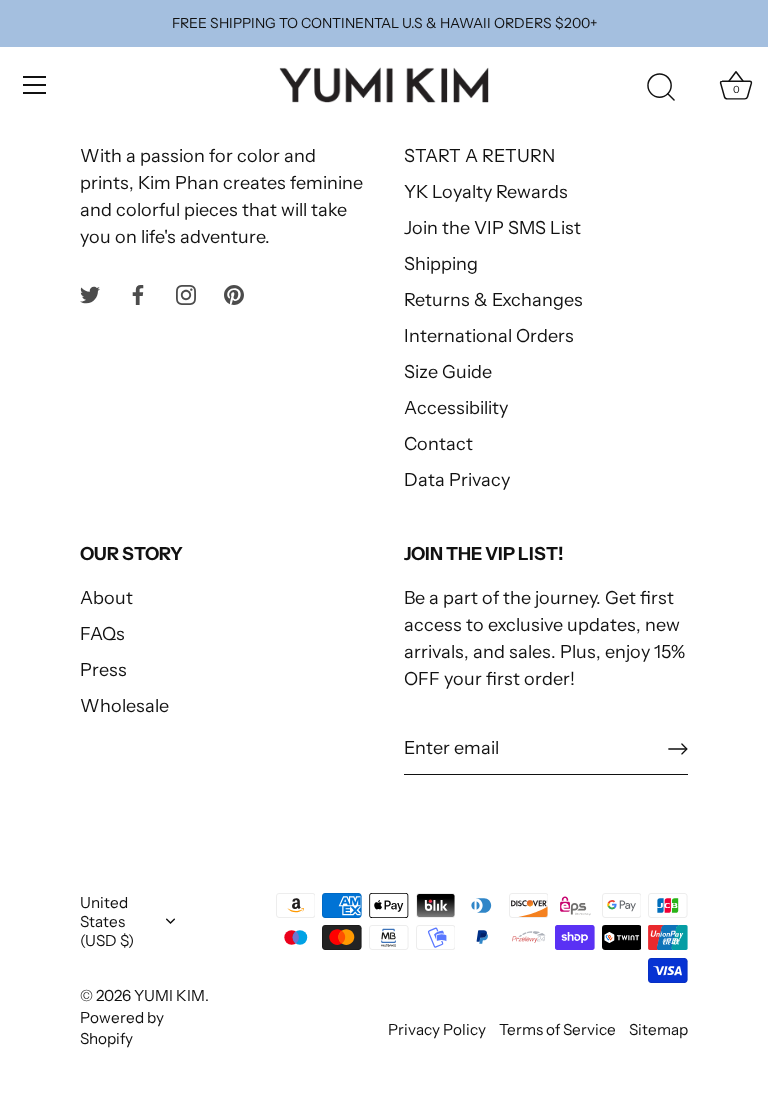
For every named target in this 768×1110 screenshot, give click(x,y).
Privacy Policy (437, 1029)
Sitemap (658, 1029)
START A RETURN (479, 156)
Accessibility (456, 408)
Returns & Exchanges (493, 300)
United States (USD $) (107, 921)
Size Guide (448, 372)
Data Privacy (457, 480)
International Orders (489, 336)
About (106, 598)
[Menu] (35, 85)
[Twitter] (90, 294)
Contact (438, 444)
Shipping (441, 264)
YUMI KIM (169, 995)
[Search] (661, 88)
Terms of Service (557, 1029)
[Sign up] (678, 749)
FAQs (102, 634)
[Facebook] (138, 294)
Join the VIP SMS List (492, 228)
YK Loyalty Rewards (486, 192)
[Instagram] (186, 294)
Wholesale (124, 706)
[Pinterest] (234, 294)
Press (103, 670)
